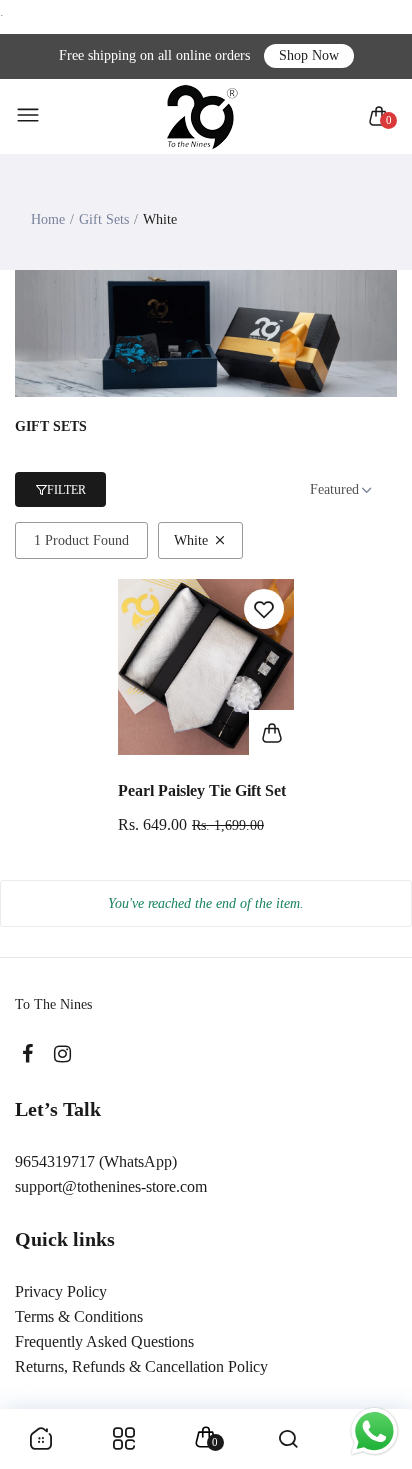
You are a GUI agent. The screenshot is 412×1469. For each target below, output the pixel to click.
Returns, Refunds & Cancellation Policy (141, 1366)
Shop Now (309, 55)
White (191, 540)
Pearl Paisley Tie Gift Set (202, 790)
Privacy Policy (61, 1291)
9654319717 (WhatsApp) (96, 1161)
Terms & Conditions (79, 1316)
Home (48, 219)
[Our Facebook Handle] (27, 1054)
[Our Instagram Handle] (62, 1054)
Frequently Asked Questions (104, 1341)
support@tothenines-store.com (111, 1186)
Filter (66, 490)
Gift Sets (104, 219)
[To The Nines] (201, 116)
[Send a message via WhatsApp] (374, 1431)
